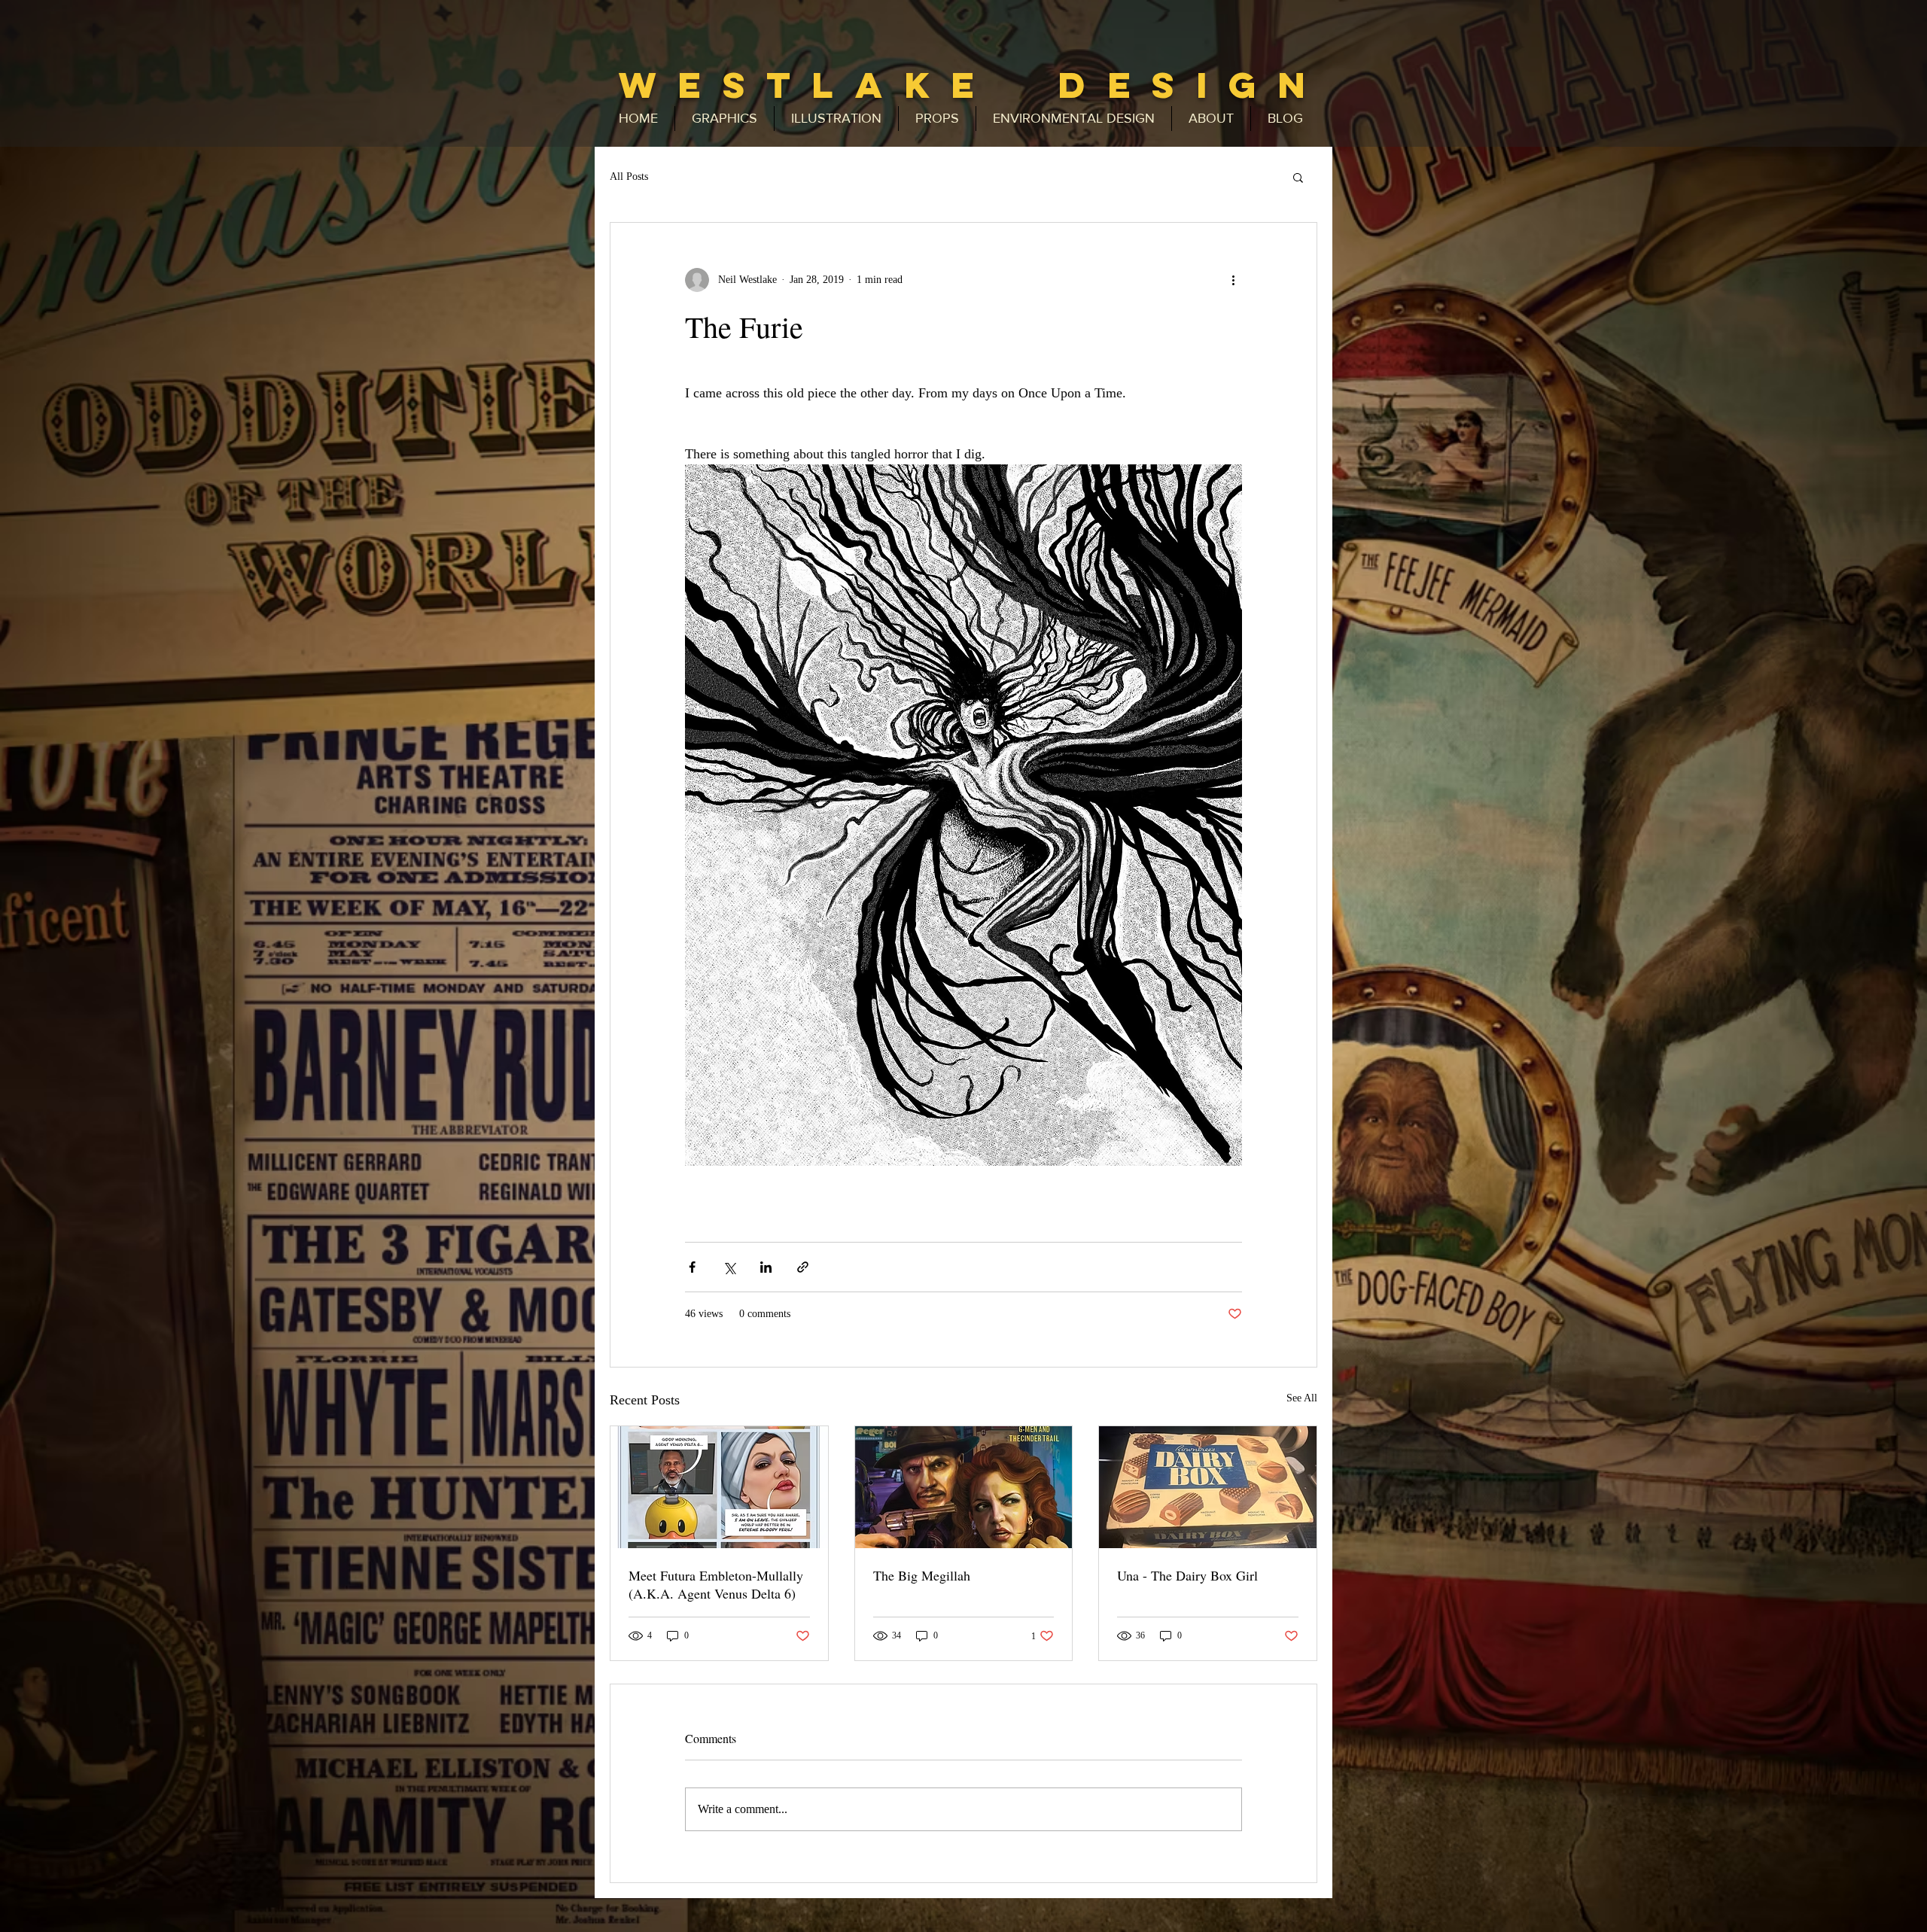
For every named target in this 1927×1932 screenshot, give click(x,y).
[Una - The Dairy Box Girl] (1208, 1487)
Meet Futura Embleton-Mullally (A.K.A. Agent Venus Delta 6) (716, 1584)
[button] (1298, 177)
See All (1302, 1398)
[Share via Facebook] (692, 1267)
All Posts (629, 176)
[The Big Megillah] (964, 1487)
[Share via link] (803, 1267)
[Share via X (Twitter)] (729, 1267)
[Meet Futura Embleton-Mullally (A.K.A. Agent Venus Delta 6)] (719, 1487)
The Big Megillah (922, 1575)
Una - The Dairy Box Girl (1187, 1575)
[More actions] (1233, 280)
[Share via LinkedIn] (766, 1267)
